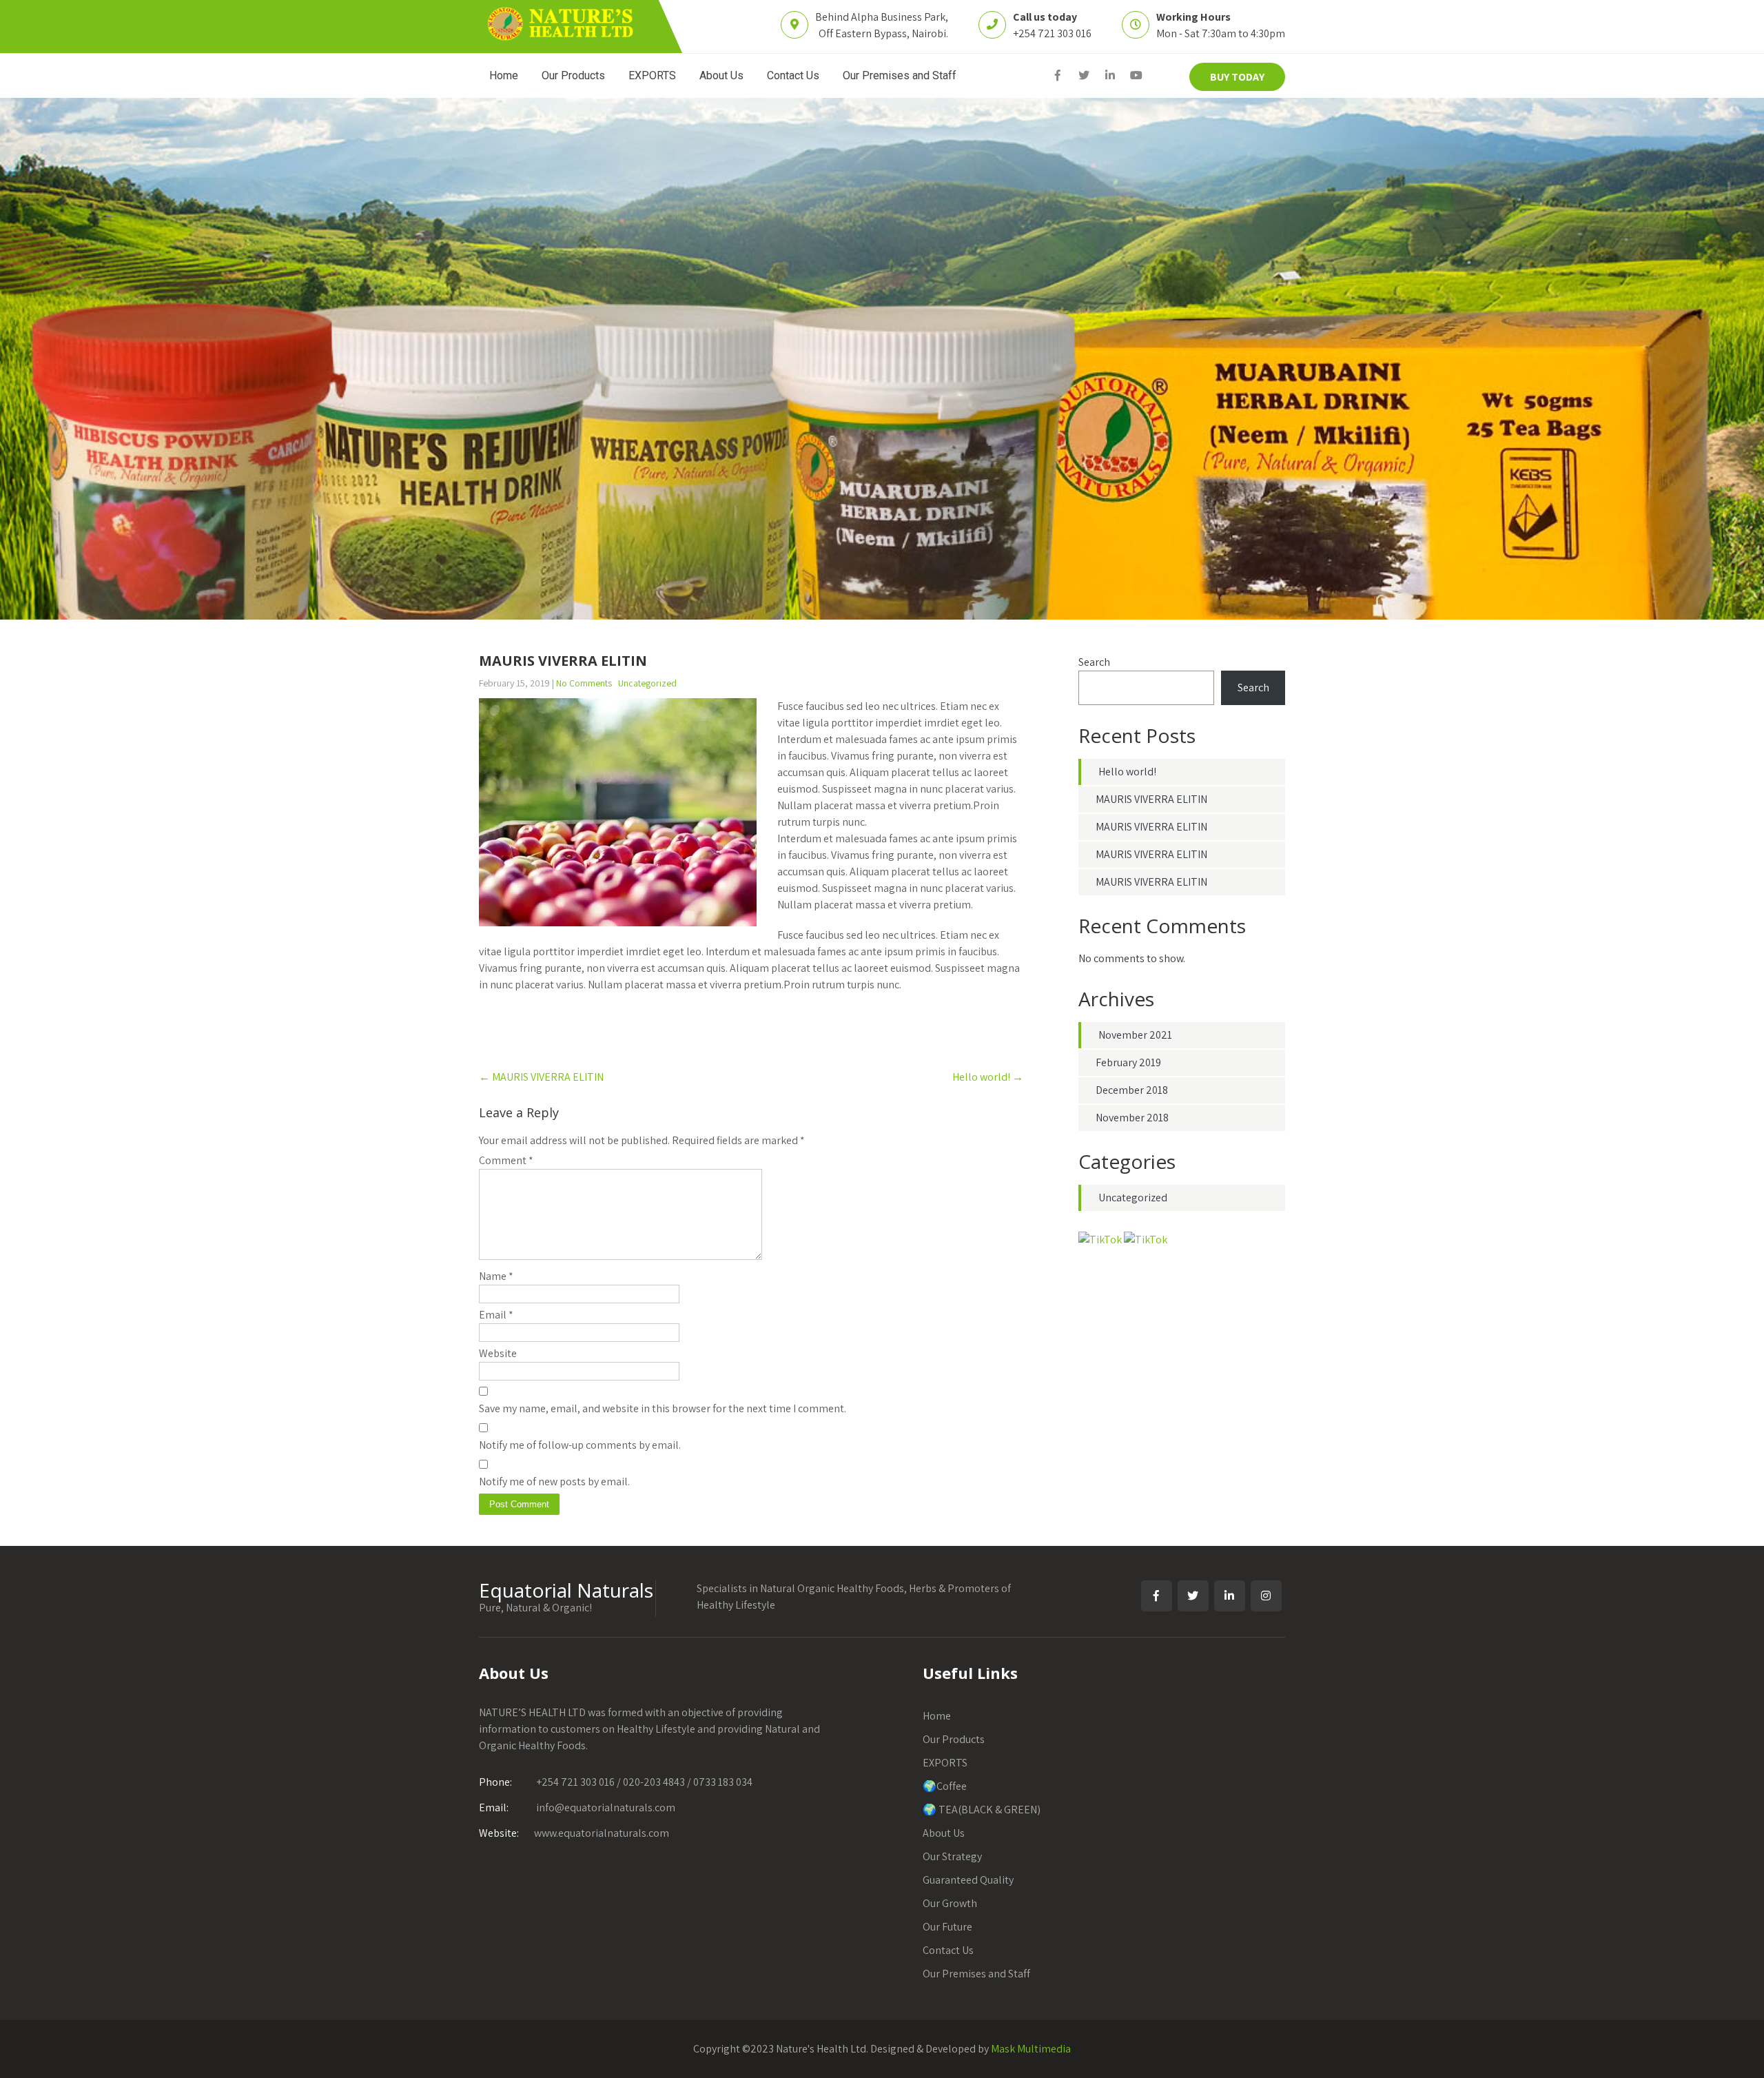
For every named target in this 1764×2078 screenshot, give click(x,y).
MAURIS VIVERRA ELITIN (541, 1077)
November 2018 (1132, 1118)
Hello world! (988, 1077)
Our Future (947, 1927)
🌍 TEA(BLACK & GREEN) (982, 1810)
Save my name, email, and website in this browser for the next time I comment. (663, 1408)
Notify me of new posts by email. (554, 1481)
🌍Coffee (945, 1786)
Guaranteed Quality (968, 1880)
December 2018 (1132, 1090)
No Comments (584, 683)
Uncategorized (647, 683)
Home (504, 75)
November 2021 (1135, 1035)
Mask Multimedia (1031, 2049)
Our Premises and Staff (900, 75)
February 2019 (1128, 1062)
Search (1094, 662)
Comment (506, 1160)
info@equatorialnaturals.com (577, 1807)
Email (496, 1315)
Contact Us (793, 75)
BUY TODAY (1237, 77)
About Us (721, 75)
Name (496, 1276)
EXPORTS (652, 75)
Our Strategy (952, 1856)
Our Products (573, 75)
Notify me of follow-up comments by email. (580, 1445)
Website (498, 1353)
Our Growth (950, 1903)
